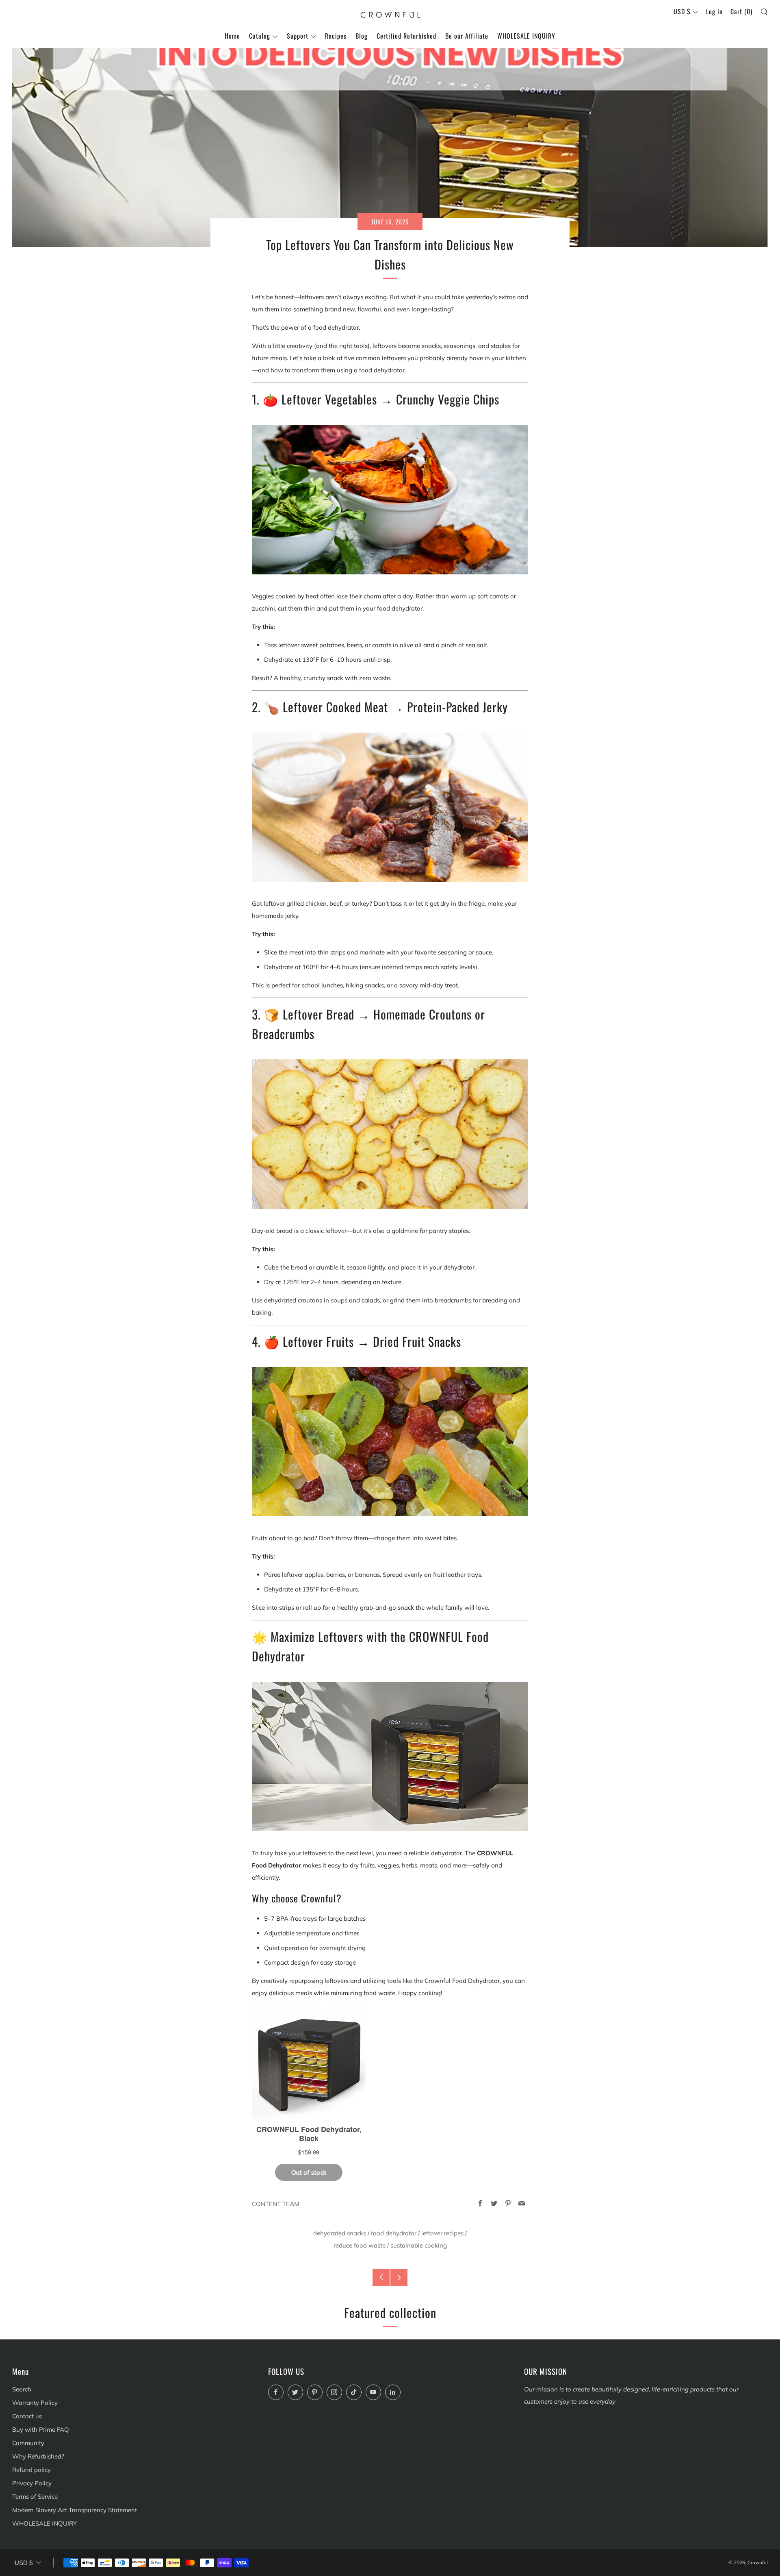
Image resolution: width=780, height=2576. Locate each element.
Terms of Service (35, 2497)
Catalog (260, 36)
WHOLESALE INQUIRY (526, 36)
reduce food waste (360, 2245)
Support (298, 36)
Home (232, 36)
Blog (362, 36)
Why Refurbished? (38, 2456)
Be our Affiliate (467, 36)
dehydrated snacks (340, 2233)
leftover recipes (442, 2233)
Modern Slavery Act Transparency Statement (75, 2510)
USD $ (682, 11)
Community (28, 2443)
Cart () (741, 11)
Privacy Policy (32, 2483)
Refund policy (31, 2470)
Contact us (27, 2416)
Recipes (336, 36)
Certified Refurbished (406, 36)
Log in (714, 11)
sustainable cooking (419, 2245)
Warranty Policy (35, 2403)
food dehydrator (394, 2233)
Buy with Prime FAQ (41, 2429)
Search (22, 2389)
